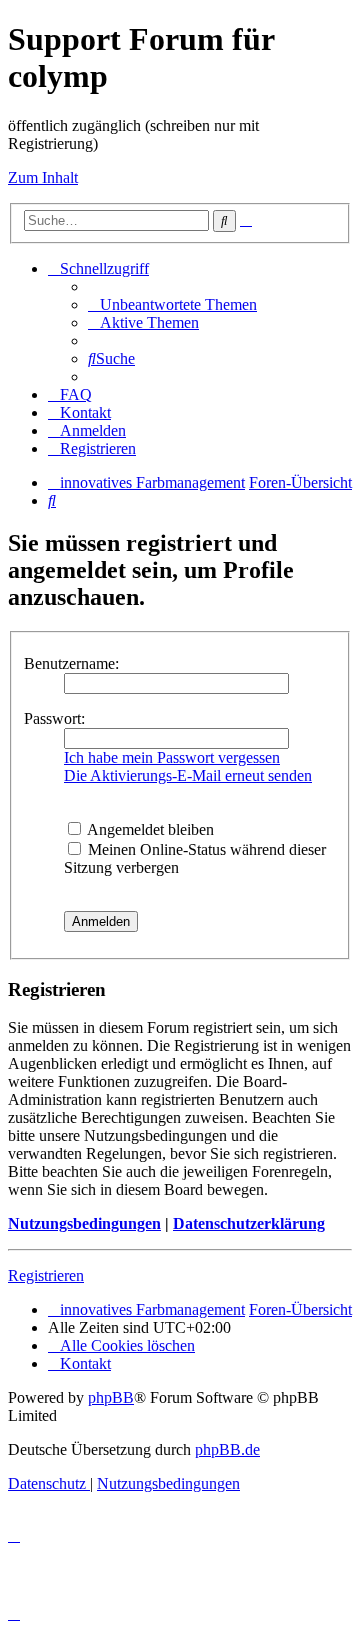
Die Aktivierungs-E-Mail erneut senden (188, 775)
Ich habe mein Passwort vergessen (172, 757)
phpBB (111, 1397)
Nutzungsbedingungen (84, 1223)
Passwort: (54, 718)
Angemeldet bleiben (149, 829)
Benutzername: (71, 663)
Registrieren (46, 1275)
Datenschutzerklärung (249, 1223)
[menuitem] (172, 304)
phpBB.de (227, 1449)
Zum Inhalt (43, 177)
